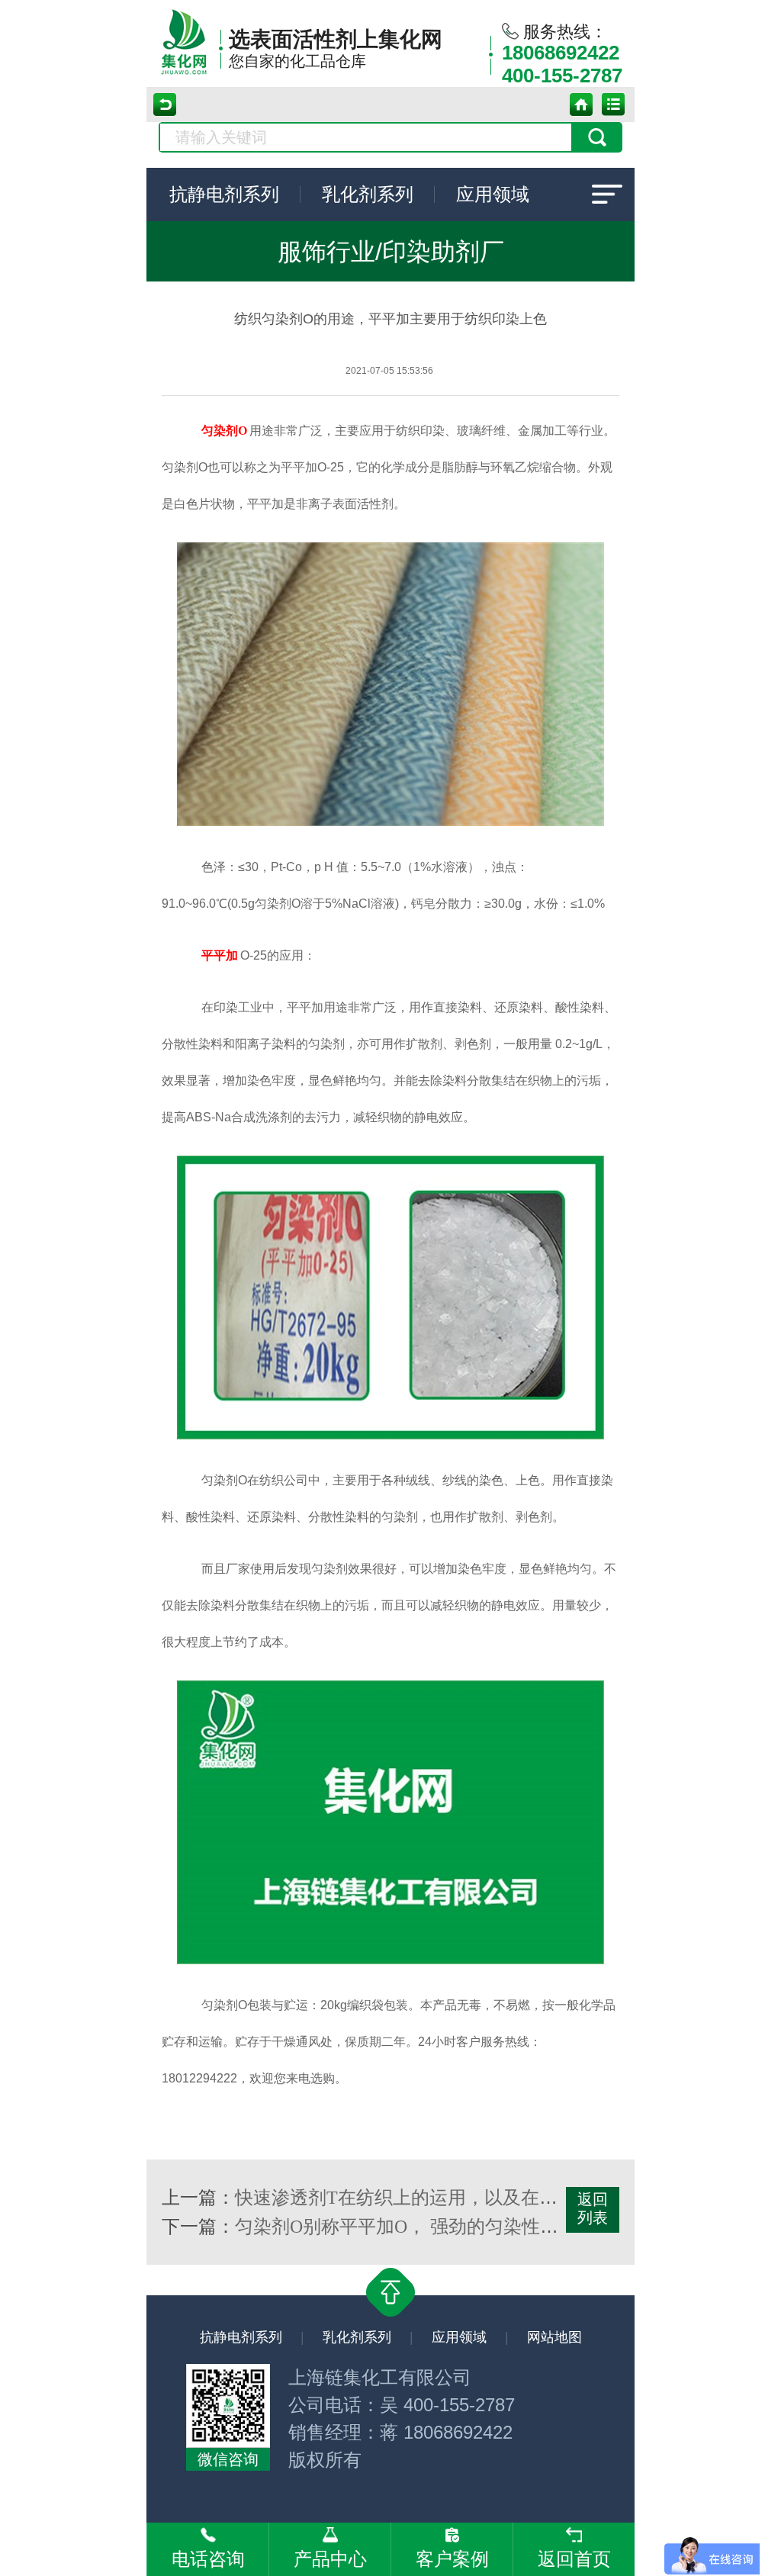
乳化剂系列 (368, 195)
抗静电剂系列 (224, 195)
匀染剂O (224, 431)
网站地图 (554, 2337)
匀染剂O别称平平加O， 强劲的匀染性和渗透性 (424, 2227)
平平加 (220, 955)
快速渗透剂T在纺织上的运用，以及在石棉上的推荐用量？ (469, 2198)
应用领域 (493, 195)
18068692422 (561, 53)
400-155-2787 (562, 76)
